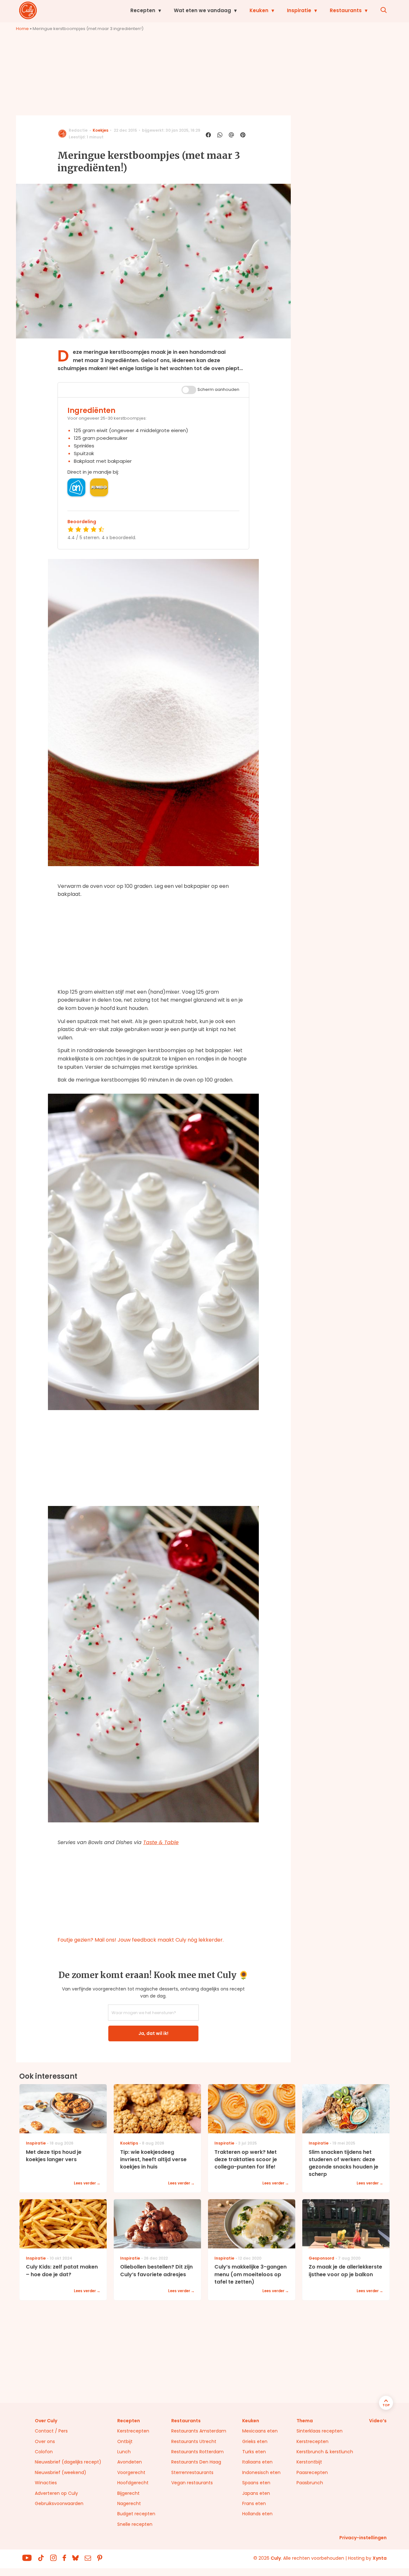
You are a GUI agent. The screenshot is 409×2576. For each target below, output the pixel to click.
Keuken (259, 10)
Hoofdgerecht (133, 2483)
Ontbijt (125, 2441)
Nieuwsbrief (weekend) (61, 2472)
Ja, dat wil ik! (153, 2033)
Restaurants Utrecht (194, 2441)
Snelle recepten (135, 2524)
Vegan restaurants (192, 2483)
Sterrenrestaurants (192, 2472)
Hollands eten (257, 2514)
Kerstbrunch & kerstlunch (325, 2452)
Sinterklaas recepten (320, 2431)
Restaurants (346, 10)
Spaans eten (256, 2483)
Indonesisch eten (261, 2472)
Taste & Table (161, 1842)
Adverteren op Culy (56, 2493)
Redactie (78, 130)
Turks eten (254, 2452)
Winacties (46, 2483)
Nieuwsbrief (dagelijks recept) (68, 2462)
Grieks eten (255, 2441)
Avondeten (130, 2462)
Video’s (378, 2421)
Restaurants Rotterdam (197, 2452)
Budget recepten (136, 2514)
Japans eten (256, 2493)
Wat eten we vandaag (202, 10)
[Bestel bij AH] (76, 487)
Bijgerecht (128, 2493)
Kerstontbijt (309, 2462)
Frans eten (254, 2503)
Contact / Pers (51, 2431)
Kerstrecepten (133, 2431)
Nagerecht (129, 2503)
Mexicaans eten (260, 2431)
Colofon (44, 2452)
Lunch (124, 2452)
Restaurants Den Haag (196, 2462)
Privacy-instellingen (363, 2538)
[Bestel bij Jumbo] (99, 487)
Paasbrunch (310, 2483)
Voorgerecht (131, 2472)
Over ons (45, 2441)
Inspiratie (299, 10)
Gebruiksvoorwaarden (59, 2503)
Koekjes (100, 130)
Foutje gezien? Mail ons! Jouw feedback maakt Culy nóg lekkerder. (141, 1940)
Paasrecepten (312, 2472)
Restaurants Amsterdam (199, 2431)
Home (22, 29)
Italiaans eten (257, 2462)
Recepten (143, 10)
